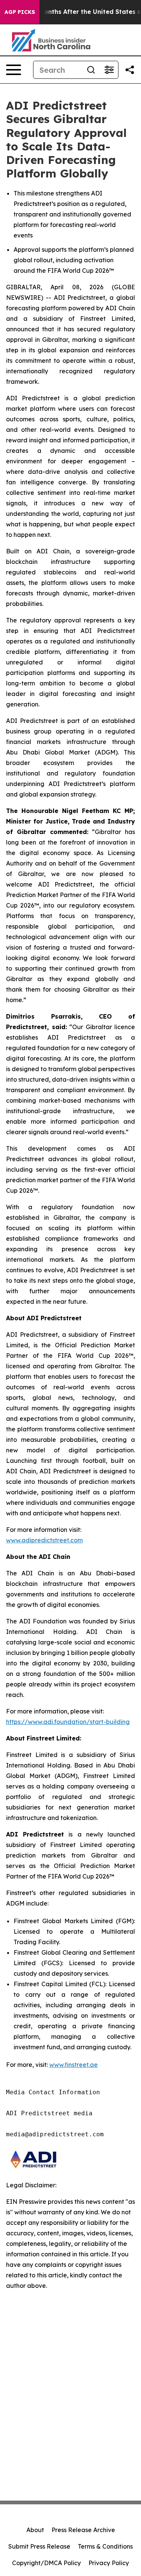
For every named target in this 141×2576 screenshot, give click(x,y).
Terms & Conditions (105, 2546)
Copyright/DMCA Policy (46, 2563)
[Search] (91, 70)
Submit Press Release (39, 2546)
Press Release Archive (83, 2530)
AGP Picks (20, 12)
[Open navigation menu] (14, 70)
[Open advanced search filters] (109, 70)
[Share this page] (130, 70)
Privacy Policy (109, 2563)
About (35, 2530)
